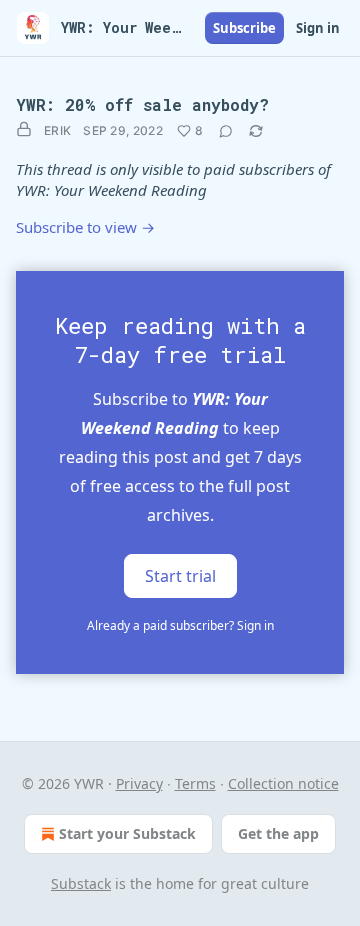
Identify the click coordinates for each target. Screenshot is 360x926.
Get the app (278, 833)
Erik (57, 130)
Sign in (318, 28)
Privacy (139, 783)
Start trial (180, 576)
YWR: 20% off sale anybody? (142, 104)
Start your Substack (127, 833)
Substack (81, 883)
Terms (195, 783)
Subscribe (244, 28)
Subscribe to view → (85, 227)
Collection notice (283, 783)
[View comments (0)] (226, 131)
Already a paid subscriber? (180, 625)
